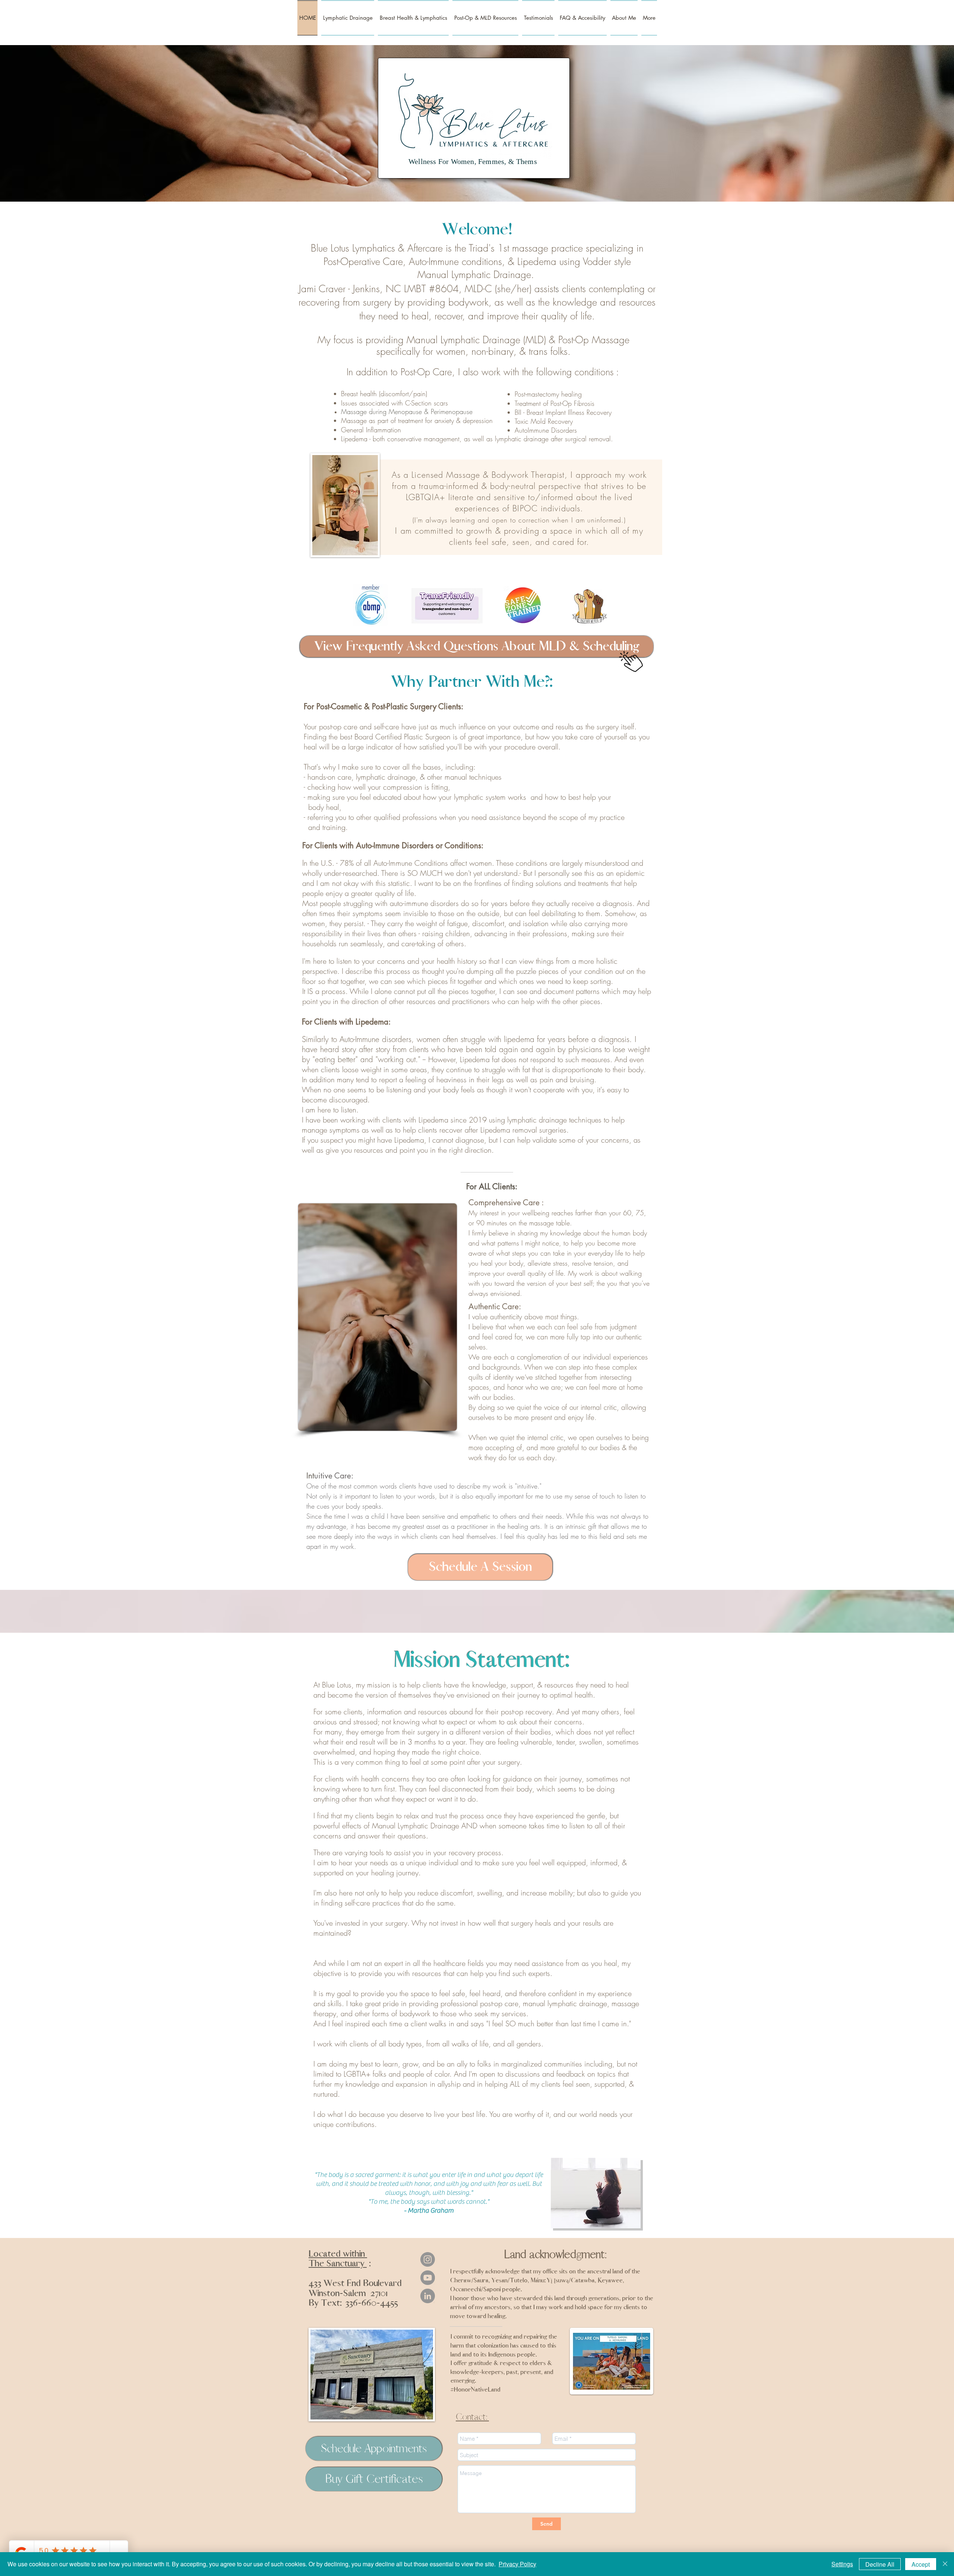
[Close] (945, 2564)
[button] (582, 18)
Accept (921, 2564)
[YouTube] (428, 2278)
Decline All (880, 2564)
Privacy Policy (517, 2564)
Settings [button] (842, 2564)
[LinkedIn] (428, 2296)
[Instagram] (428, 2259)
